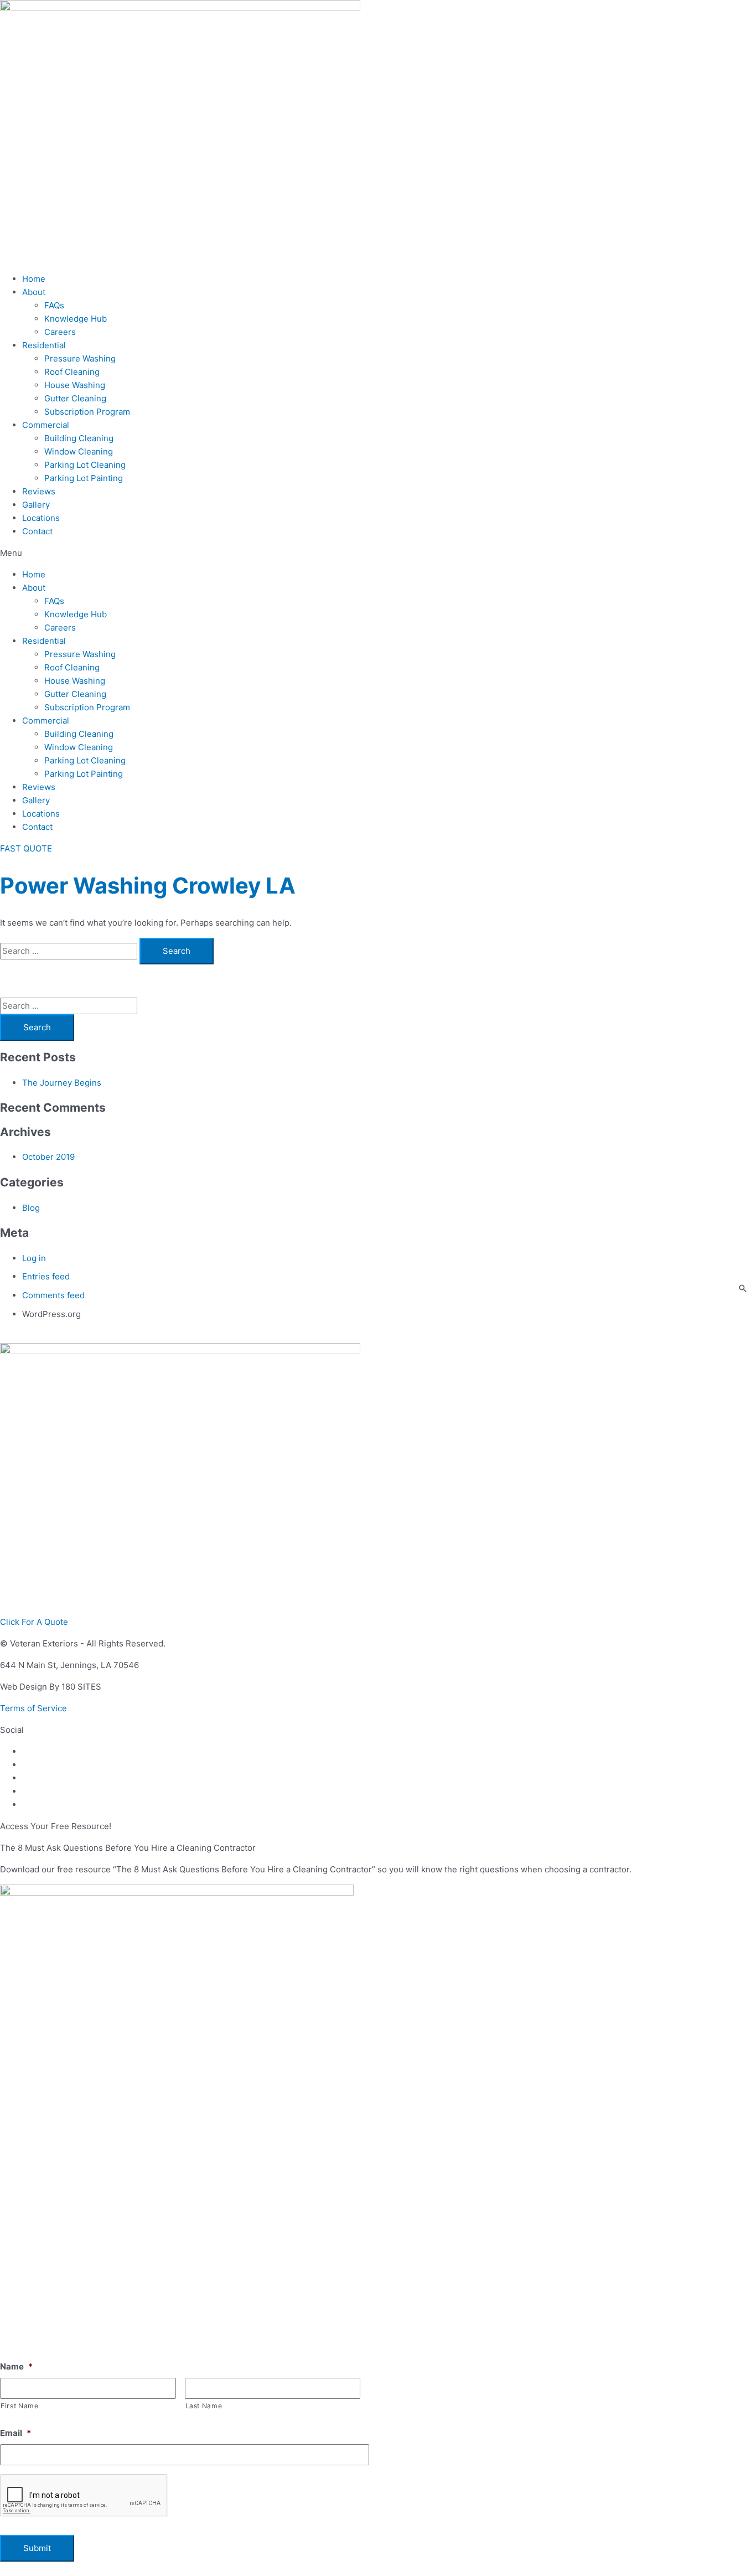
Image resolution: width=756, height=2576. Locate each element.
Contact (37, 531)
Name (16, 2366)
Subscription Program (87, 412)
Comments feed (53, 1295)
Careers (60, 332)
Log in (34, 1258)
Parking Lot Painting (84, 478)
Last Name (204, 2406)
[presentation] (84, 2496)
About (34, 292)
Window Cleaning (79, 451)
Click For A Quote (34, 1622)
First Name (20, 2406)
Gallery (36, 505)
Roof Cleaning (72, 372)
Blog (31, 1208)
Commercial (46, 425)
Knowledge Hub (76, 319)
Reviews (39, 491)
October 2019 (48, 1157)
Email (15, 2433)
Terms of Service (33, 1708)
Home (34, 279)
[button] (378, 553)
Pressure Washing (80, 358)
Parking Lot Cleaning (85, 465)
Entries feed (46, 1276)
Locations (41, 518)
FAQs (54, 305)
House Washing (75, 385)
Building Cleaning (79, 438)
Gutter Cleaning (75, 398)
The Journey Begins (62, 1083)
